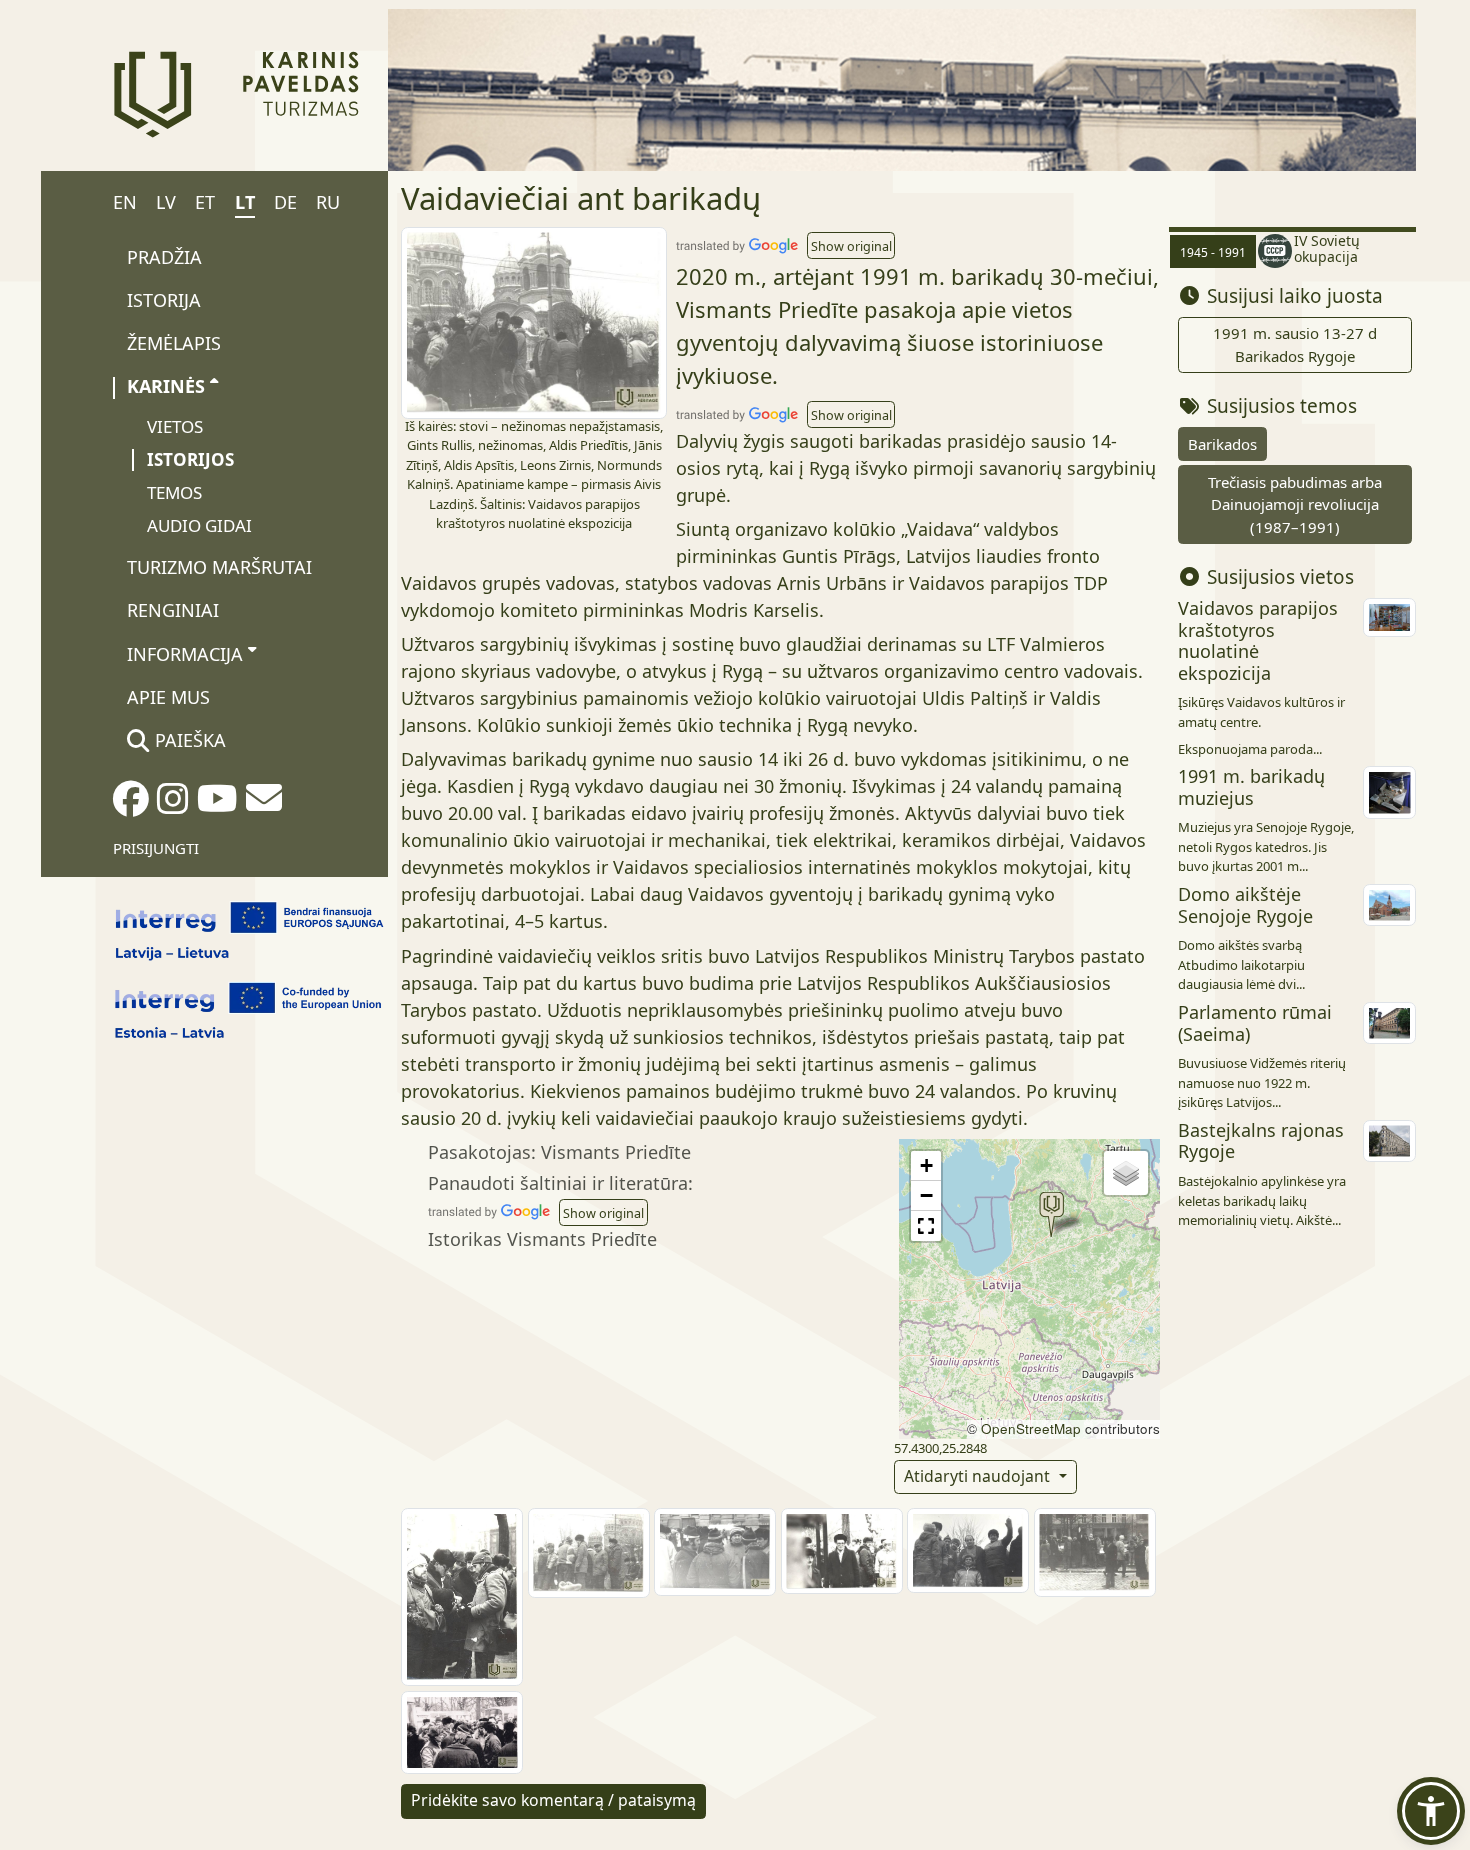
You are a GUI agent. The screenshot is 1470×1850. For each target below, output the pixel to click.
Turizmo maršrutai (219, 567)
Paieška (188, 740)
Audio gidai (199, 525)
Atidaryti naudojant (979, 1476)
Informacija (185, 654)
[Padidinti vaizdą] (534, 321)
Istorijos (190, 459)
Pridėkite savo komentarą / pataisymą (553, 1800)
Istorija (164, 300)
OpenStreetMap (1031, 1428)
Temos (174, 492)
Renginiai (173, 610)
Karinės (166, 386)
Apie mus (168, 697)
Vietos (175, 426)
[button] (851, 245)
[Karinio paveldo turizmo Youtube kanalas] (217, 805)
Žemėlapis (174, 343)
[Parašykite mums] (264, 804)
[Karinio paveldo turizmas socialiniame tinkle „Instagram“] (173, 805)
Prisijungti (156, 848)
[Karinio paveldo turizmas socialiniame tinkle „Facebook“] (131, 805)
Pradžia (164, 257)
